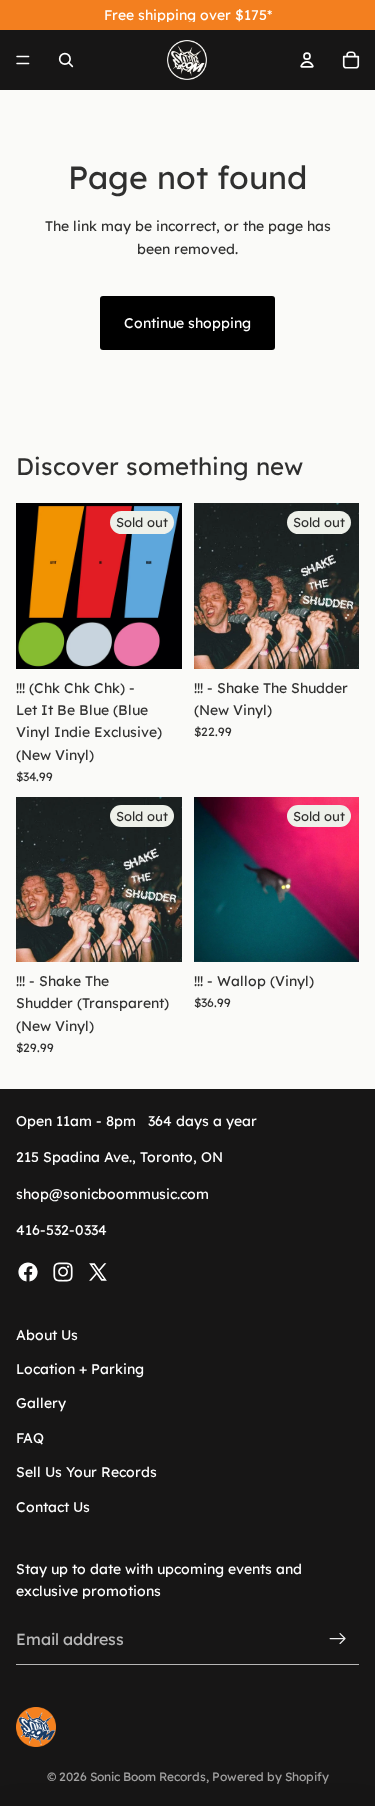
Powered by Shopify (270, 1776)
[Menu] (23, 60)
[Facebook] (28, 1272)
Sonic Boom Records (148, 1776)
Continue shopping (187, 323)
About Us (47, 1335)
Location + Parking (80, 1369)
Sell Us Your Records (86, 1472)
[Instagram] (63, 1272)
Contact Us (53, 1507)
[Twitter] (98, 1272)
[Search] (66, 60)
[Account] (307, 60)
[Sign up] (338, 1640)
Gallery (41, 1404)
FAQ (30, 1438)
